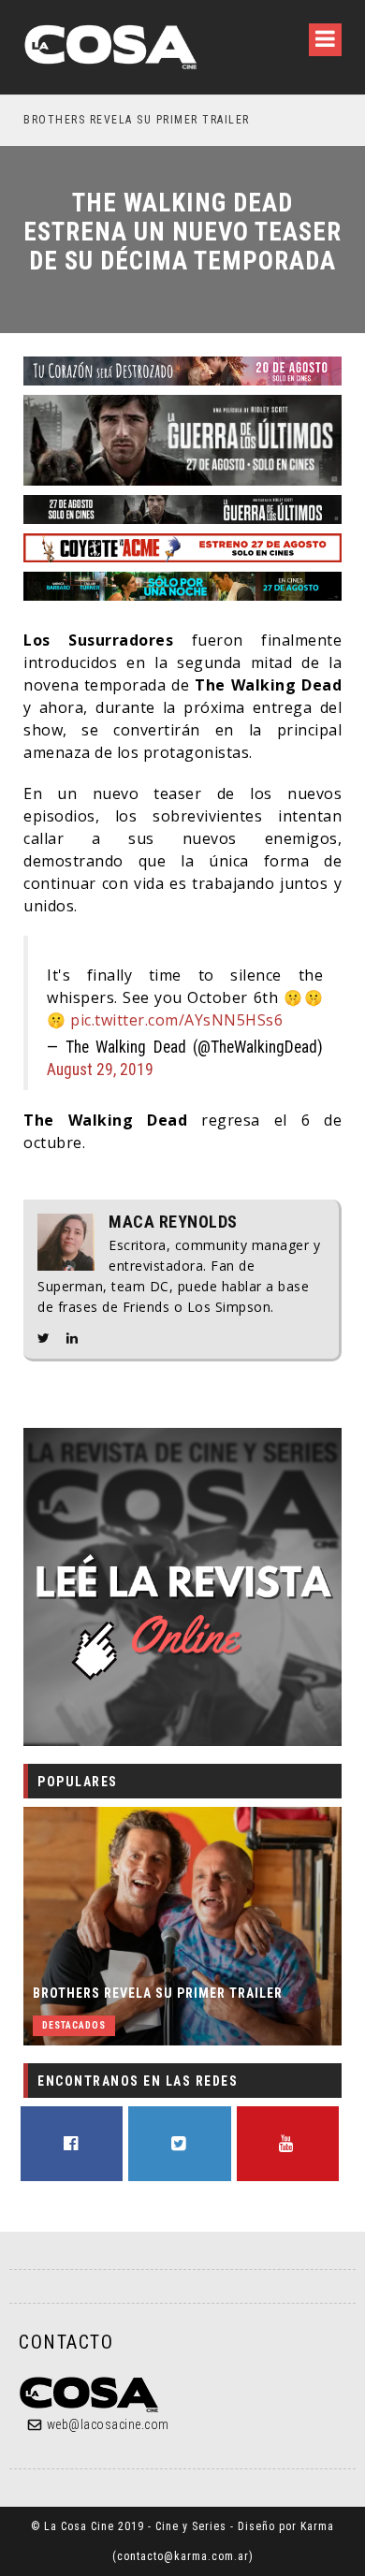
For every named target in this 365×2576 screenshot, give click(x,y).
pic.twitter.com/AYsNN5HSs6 (176, 1020)
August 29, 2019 (100, 1070)
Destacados (74, 2025)
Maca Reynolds (173, 1222)
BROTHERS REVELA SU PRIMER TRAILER (158, 1993)
